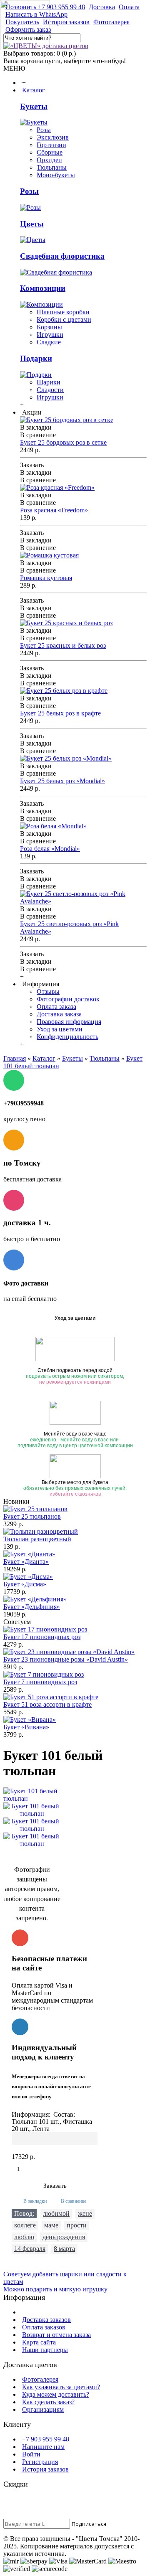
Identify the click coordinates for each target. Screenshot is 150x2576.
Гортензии (51, 145)
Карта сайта (39, 2342)
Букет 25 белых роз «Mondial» (62, 781)
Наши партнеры (45, 2350)
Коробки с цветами (64, 319)
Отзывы (48, 991)
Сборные (50, 152)
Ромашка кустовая (46, 578)
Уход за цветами (60, 1029)
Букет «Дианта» (26, 1562)
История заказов (45, 2469)
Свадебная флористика (62, 256)
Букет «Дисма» (25, 1584)
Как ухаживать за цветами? (61, 2387)
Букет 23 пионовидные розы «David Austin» (66, 1659)
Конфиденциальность (67, 1037)
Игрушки (50, 335)
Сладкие (49, 342)
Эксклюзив (53, 137)
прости (77, 2225)
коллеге (25, 2225)
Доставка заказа (59, 1014)
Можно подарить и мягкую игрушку (55, 2289)
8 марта (64, 2249)
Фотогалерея (40, 2379)
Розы (44, 130)
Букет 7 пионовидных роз (40, 1682)
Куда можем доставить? (56, 2394)
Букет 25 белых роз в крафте (60, 713)
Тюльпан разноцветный (37, 1539)
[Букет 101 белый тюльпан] (32, 1810)
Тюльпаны (52, 167)
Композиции (43, 288)
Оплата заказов (44, 2327)
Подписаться (89, 2524)
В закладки (35, 2201)
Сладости (50, 390)
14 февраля (30, 2249)
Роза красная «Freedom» (54, 510)
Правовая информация (69, 1022)
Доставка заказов (46, 2320)
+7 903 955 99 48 (46, 2439)
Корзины (49, 327)
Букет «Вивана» (26, 1727)
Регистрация (40, 2462)
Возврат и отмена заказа (56, 2335)
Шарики (49, 382)
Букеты (34, 106)
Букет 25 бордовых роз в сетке (63, 442)
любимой (56, 2213)
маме (51, 2225)
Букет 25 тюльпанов (32, 1516)
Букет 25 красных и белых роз (63, 645)
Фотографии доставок (68, 999)
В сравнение (74, 2201)
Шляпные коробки (63, 312)
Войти (31, 2454)
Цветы (32, 224)
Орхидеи (49, 160)
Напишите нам (43, 2447)
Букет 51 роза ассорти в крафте (47, 1704)
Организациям (43, 2409)
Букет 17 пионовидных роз (42, 1637)
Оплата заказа (56, 1007)
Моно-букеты (56, 175)
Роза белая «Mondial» (50, 849)
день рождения (64, 2237)
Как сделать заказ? (48, 2402)
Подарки (36, 358)
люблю (24, 2237)
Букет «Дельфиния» (32, 1607)
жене (85, 2213)
